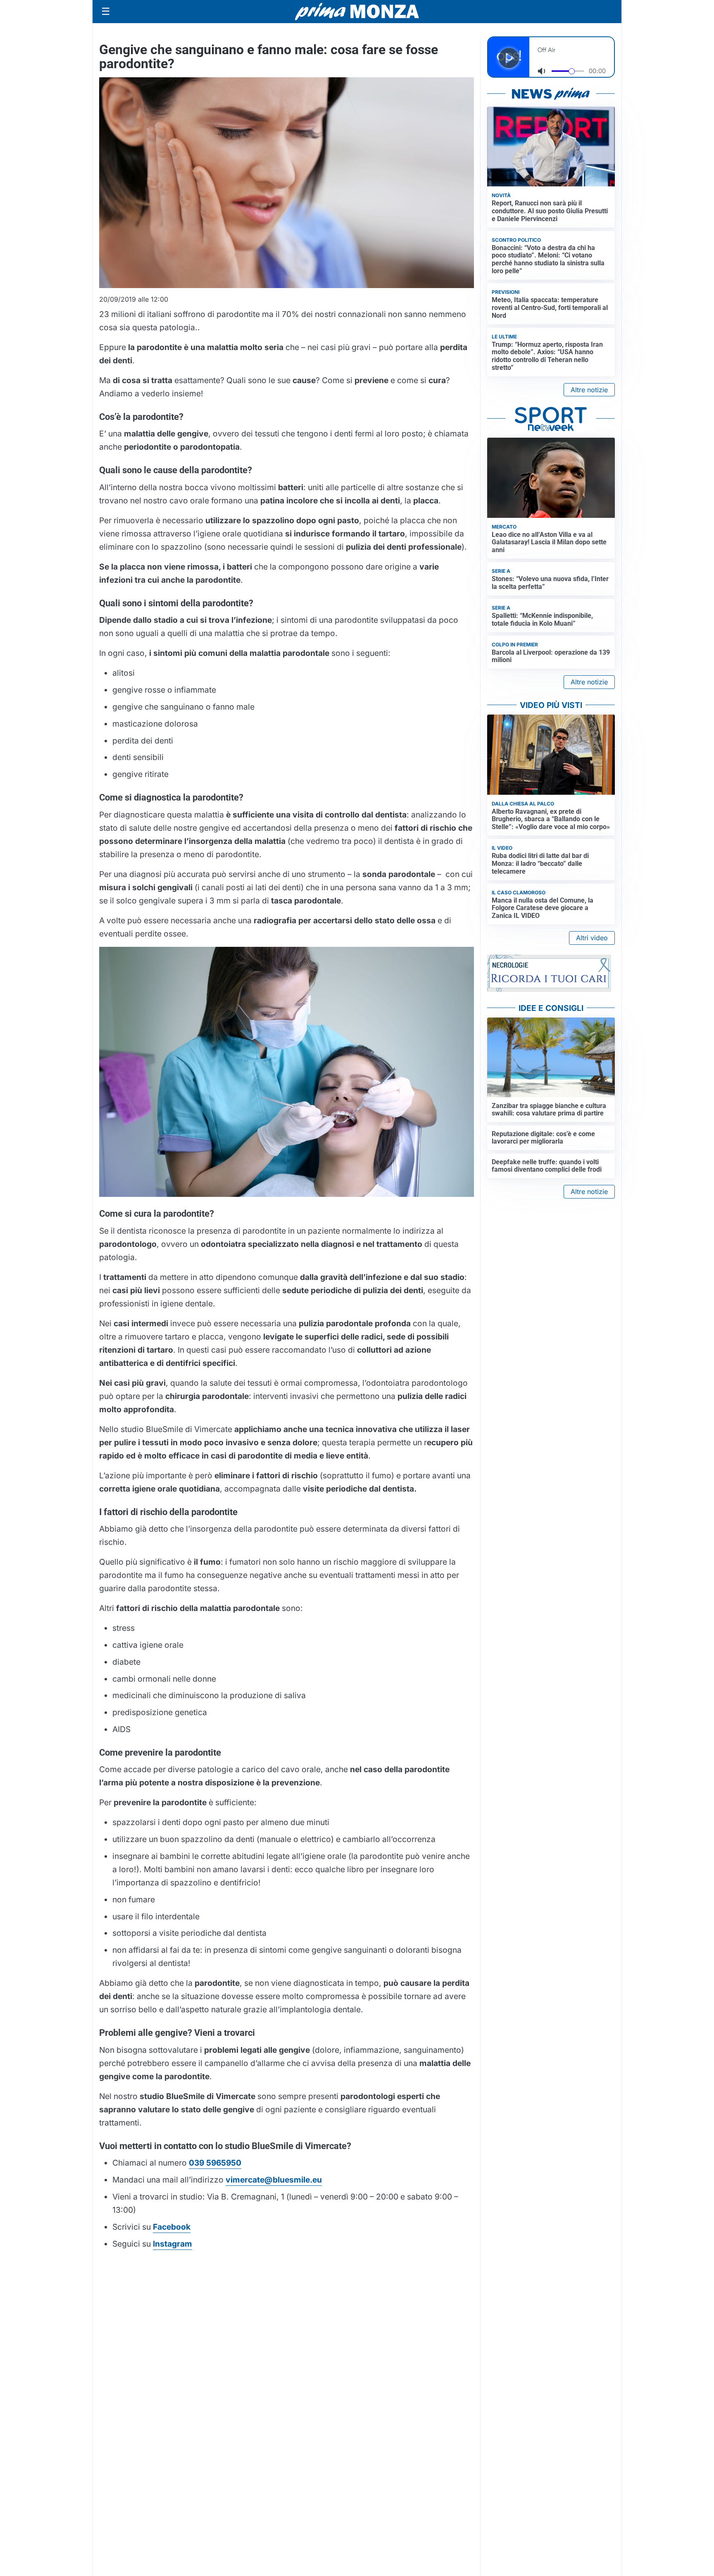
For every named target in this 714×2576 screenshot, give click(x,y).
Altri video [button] (592, 938)
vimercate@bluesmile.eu (274, 2180)
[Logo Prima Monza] (357, 12)
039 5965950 (215, 2163)
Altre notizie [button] (589, 390)
